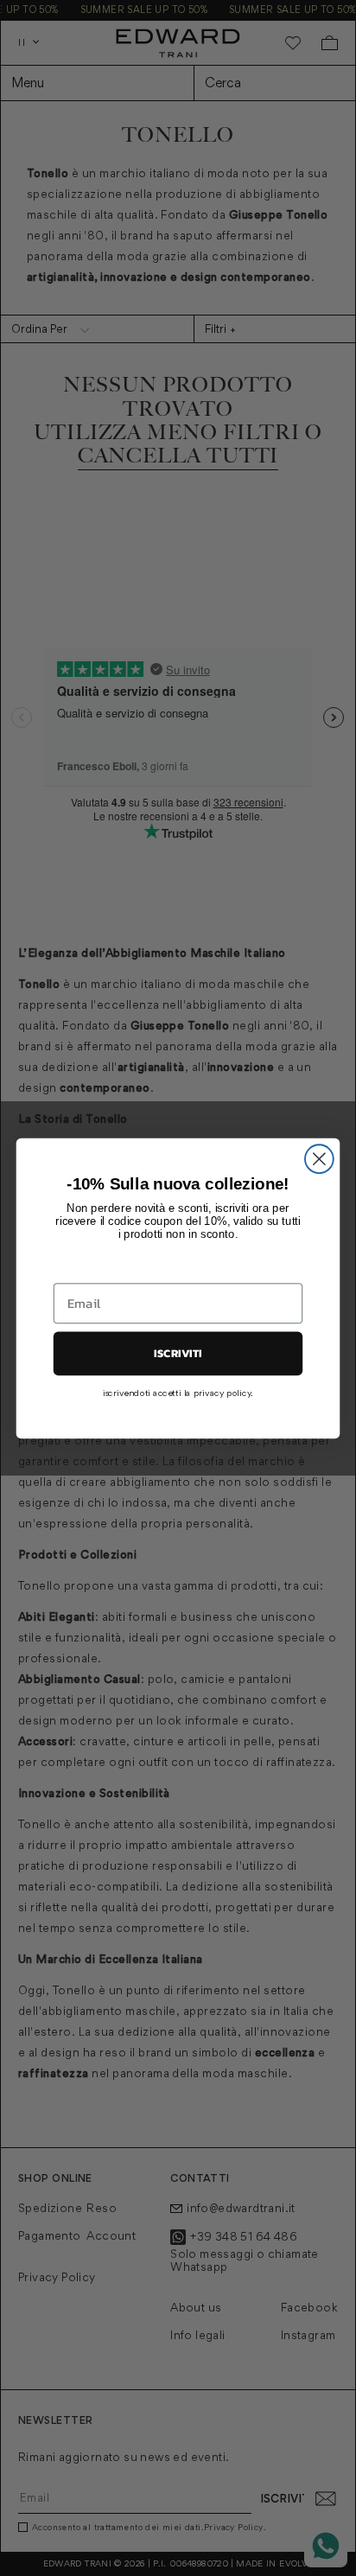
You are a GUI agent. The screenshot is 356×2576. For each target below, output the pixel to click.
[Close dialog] (319, 1159)
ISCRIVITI (178, 1353)
